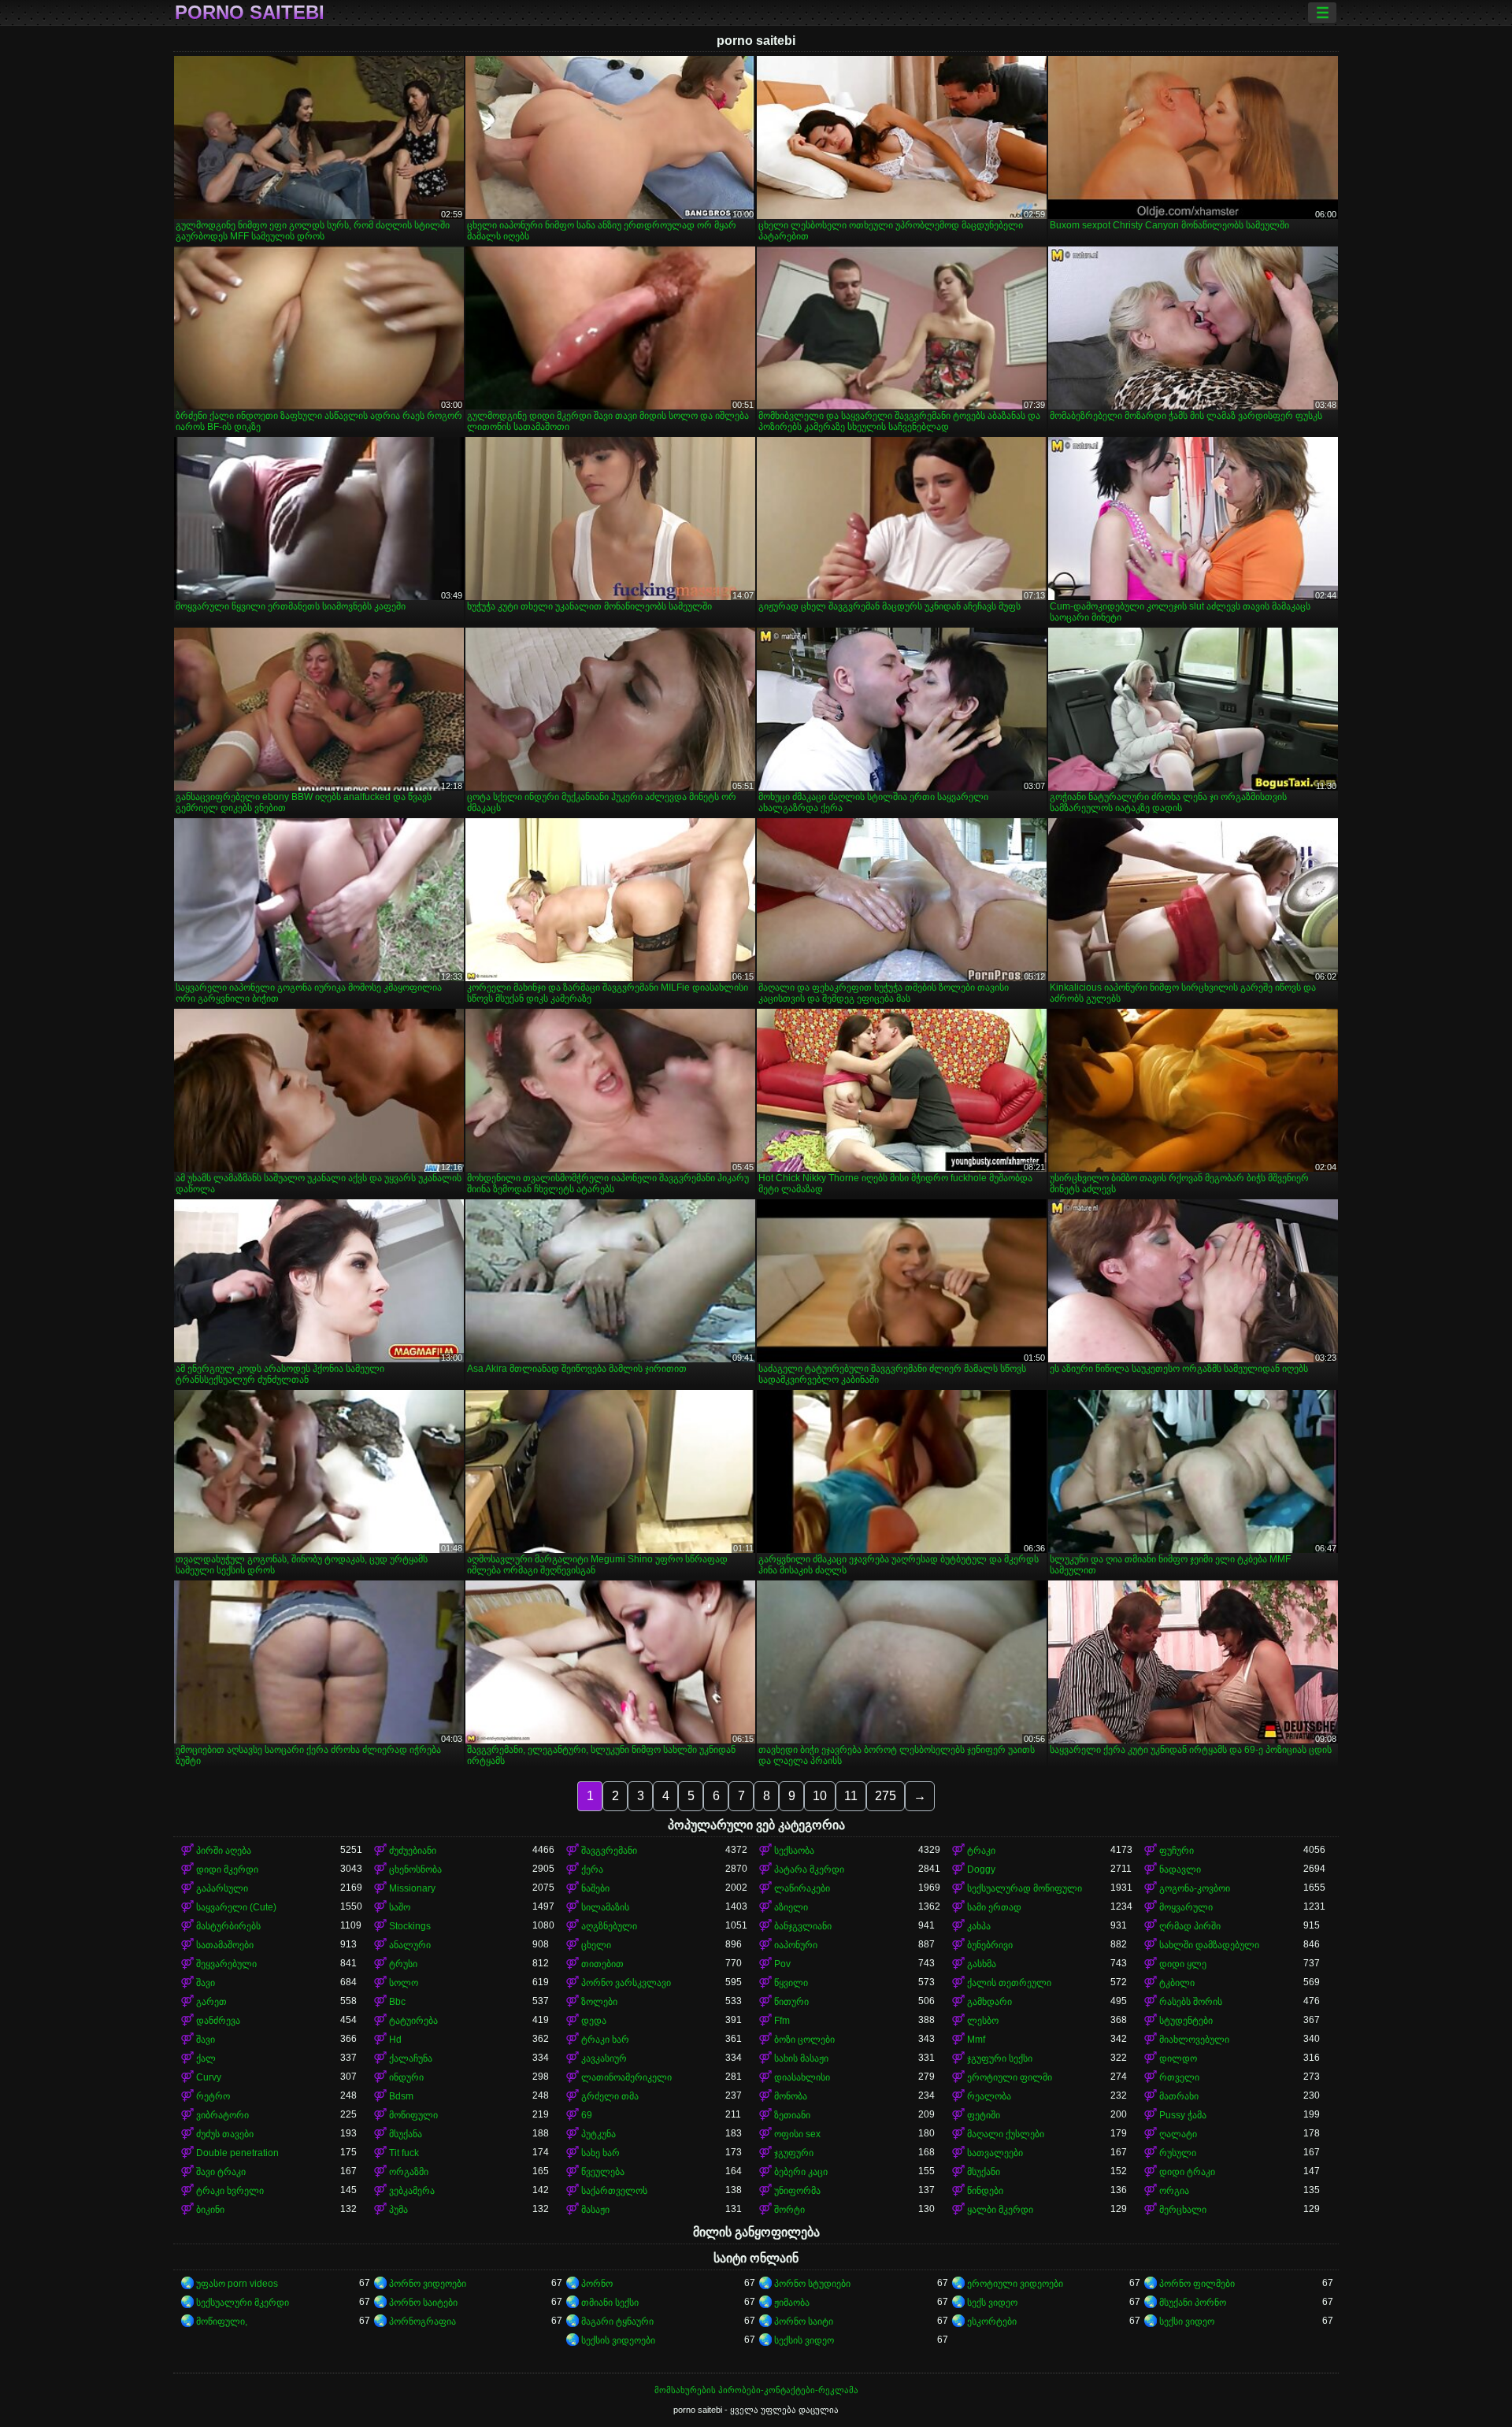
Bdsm (401, 2096)
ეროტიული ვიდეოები (1015, 2284)
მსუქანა (406, 2134)
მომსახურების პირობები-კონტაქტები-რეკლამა (756, 2390)
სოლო (404, 1983)
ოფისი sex (797, 2134)
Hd (395, 2040)
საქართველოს (614, 2191)
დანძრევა (218, 2021)
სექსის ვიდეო (804, 2340)
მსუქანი (984, 2172)
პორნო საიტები (423, 2303)
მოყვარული (1186, 1907)
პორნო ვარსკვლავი (626, 1983)
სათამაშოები (225, 1945)
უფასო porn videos (237, 2284)
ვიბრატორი (222, 2115)
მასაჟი (595, 2210)
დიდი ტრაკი (1187, 2172)
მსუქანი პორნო (1193, 2303)
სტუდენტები (1186, 2021)
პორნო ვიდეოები (428, 2284)
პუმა (398, 2210)
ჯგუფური (794, 2153)
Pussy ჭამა (1183, 2115)
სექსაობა (794, 1851)
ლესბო (983, 2021)
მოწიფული (413, 2115)
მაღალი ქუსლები (1006, 2134)
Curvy (209, 2077)
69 (587, 2115)
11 (851, 1796)
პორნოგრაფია (422, 2321)
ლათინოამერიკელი (626, 2077)
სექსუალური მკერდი (243, 2303)
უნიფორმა (797, 2191)
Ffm (782, 2021)
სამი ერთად (994, 1907)
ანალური (410, 1945)
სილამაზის (605, 1907)
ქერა (592, 1869)
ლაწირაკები (802, 1888)
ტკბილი (1177, 1983)
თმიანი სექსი (610, 2303)
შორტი (789, 2210)
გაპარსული (222, 1888)
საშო (400, 1907)
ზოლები (599, 2002)
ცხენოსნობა (415, 1869)
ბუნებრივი (990, 1945)
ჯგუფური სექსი (1000, 2058)
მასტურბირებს (228, 1926)
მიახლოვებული (1194, 2040)
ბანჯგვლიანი (803, 1926)
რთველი (1179, 2077)
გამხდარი (989, 2002)
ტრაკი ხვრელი (230, 2191)
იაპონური (796, 1945)
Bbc (397, 2002)
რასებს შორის (1191, 2002)
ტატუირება (413, 2021)
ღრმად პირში (1190, 1926)
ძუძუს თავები (225, 2134)
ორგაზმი (409, 2172)
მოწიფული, (222, 2321)
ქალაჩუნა (411, 2058)
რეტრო (213, 2096)
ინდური (406, 2077)
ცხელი (596, 1945)
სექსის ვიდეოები (618, 2340)
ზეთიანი (792, 2115)
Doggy (981, 1869)
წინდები (985, 2191)
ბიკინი (210, 2210)
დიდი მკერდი (227, 1869)
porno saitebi (250, 13)
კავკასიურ (604, 2058)
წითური (791, 2002)
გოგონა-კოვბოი (1195, 1888)
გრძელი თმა (610, 2096)
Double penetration (237, 2153)
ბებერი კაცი (801, 2172)
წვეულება (603, 2172)
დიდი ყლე (1183, 1964)
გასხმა (982, 1964)
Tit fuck (404, 2153)
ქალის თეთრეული (1009, 1983)
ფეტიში (984, 2115)
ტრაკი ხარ (605, 2040)
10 (820, 1796)
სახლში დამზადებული (1209, 1945)
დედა (594, 2021)
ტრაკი (981, 1851)
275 (886, 1796)
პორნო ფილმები (1197, 2284)
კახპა (979, 1926)
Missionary (412, 1888)
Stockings (410, 1926)
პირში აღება (224, 1851)
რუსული (1178, 2153)
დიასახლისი (802, 2077)
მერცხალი (1183, 2210)
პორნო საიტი (804, 2321)
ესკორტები (992, 2321)
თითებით (602, 1964)
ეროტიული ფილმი (1010, 2077)
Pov (782, 1964)
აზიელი (791, 1907)
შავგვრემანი (609, 1851)
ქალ (206, 2058)
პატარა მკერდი (809, 1869)
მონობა (791, 2096)
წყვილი (791, 1983)
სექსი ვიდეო (1187, 2321)
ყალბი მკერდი (1000, 2210)
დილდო (1178, 2058)
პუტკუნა (598, 2134)
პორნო (597, 2284)
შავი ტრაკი (221, 2172)
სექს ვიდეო (992, 2303)
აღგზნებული (609, 1926)
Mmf (976, 2040)
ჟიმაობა (792, 2303)
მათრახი (1179, 2096)
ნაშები (595, 1888)
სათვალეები (995, 2153)
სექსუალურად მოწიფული (1025, 1888)
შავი (206, 1983)
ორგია (1174, 2191)
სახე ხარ (600, 2153)
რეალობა (989, 2096)
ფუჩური (1177, 1851)
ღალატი (1178, 2134)
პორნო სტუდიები (812, 2284)
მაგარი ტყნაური (617, 2321)
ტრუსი (403, 1964)
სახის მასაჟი (801, 2058)
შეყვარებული (226, 1964)
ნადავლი (1180, 1869)
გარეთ (211, 2002)
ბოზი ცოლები (804, 2040)
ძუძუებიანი (413, 1851)
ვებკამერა (412, 2191)
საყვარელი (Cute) (236, 1907)
